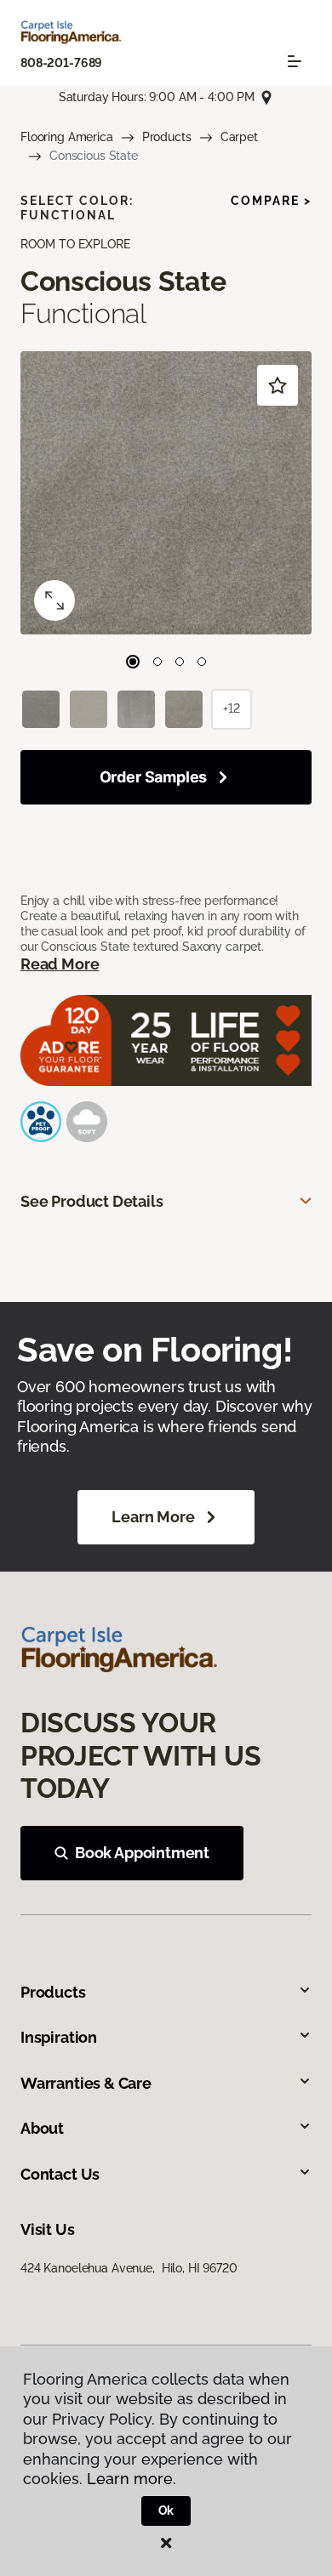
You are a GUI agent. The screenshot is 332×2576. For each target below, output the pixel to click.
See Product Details (92, 1201)
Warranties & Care (86, 2083)
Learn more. (132, 2479)
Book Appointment (142, 1853)
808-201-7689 (61, 63)
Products (167, 137)
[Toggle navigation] (295, 61)
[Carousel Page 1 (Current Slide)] (133, 662)
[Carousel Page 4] (202, 662)
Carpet (239, 137)
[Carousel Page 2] (157, 662)
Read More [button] (60, 964)
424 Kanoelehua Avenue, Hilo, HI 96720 (129, 2268)
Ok (166, 2511)
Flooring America (67, 137)
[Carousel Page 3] (180, 662)
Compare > (271, 201)
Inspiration (59, 2037)
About (42, 2128)
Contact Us (60, 2174)
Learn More (153, 1517)
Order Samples (154, 777)
